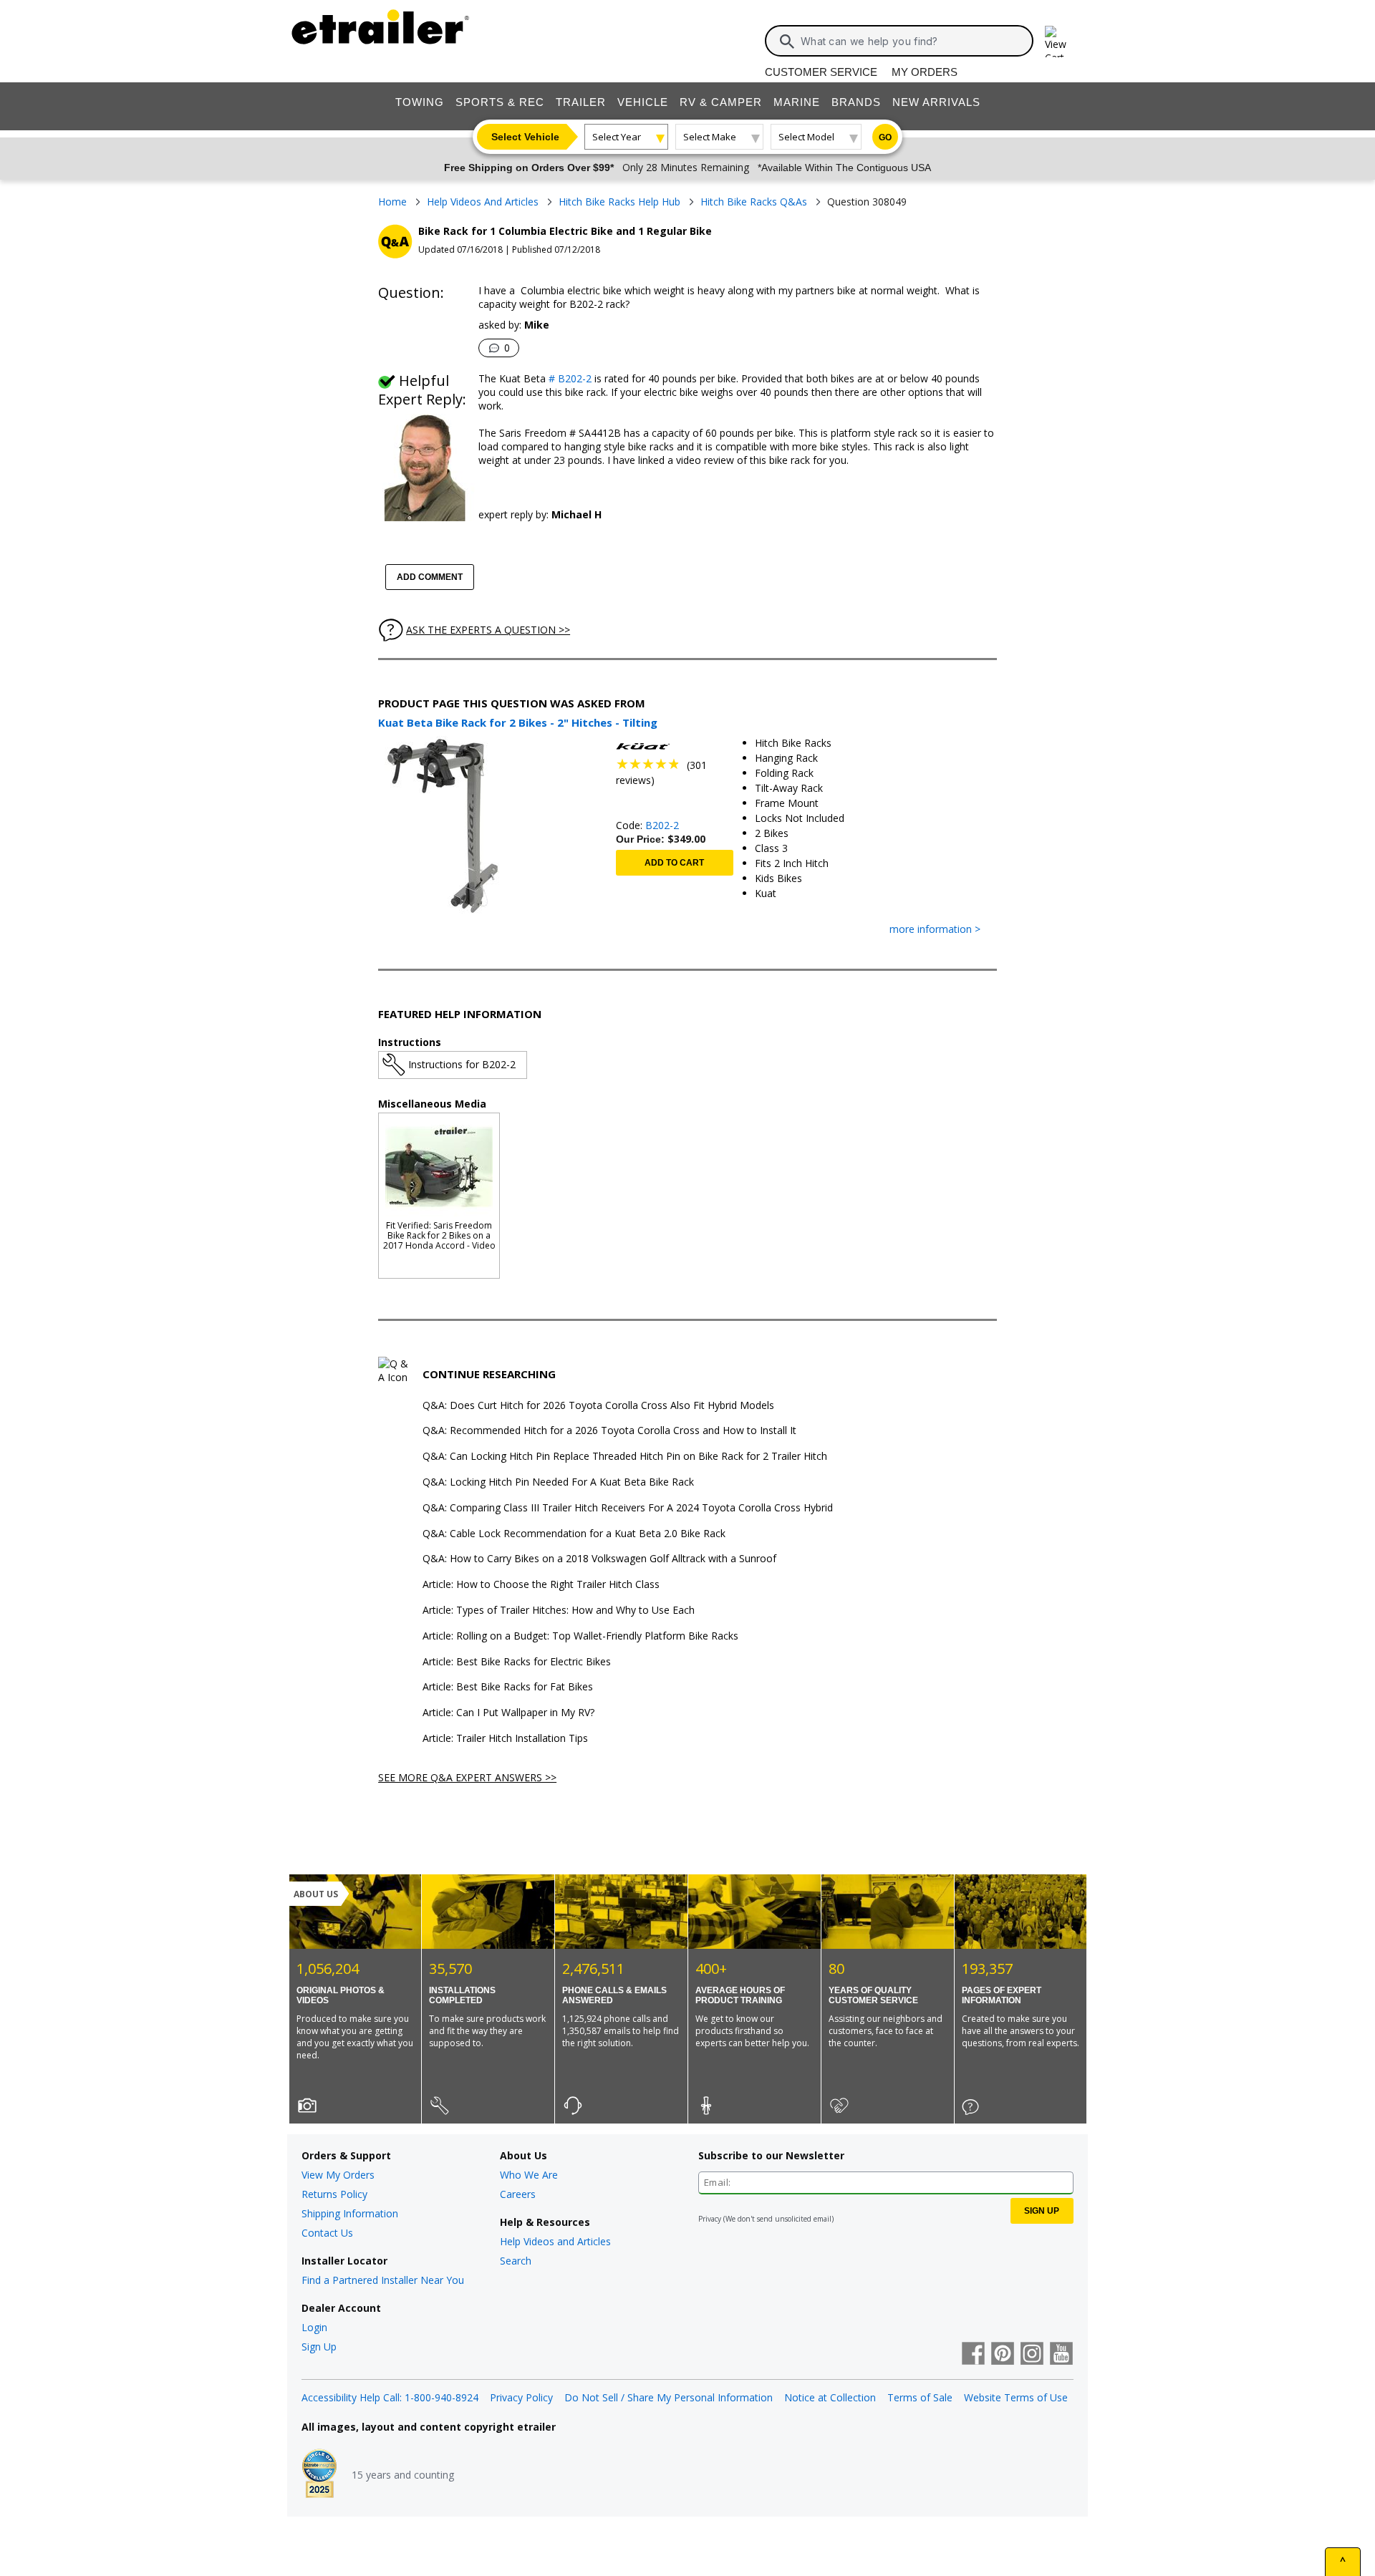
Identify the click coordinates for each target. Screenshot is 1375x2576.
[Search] (787, 42)
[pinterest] (1003, 2355)
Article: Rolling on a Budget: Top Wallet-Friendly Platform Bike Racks (580, 1636)
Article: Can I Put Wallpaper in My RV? (508, 1713)
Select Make (710, 137)
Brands (856, 102)
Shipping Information (350, 2213)
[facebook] (973, 2355)
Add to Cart (674, 863)
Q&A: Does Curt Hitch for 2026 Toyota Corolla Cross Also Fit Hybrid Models (598, 1406)
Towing (420, 102)
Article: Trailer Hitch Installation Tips (505, 1739)
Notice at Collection (830, 2397)
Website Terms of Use (1016, 2397)
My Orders (925, 72)
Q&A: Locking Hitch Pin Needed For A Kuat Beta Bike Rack (558, 1482)
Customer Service (821, 72)
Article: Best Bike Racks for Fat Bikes (508, 1687)
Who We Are (529, 2175)
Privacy (710, 2219)
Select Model (806, 137)
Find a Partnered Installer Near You (383, 2280)
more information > (935, 930)
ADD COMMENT (430, 577)
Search (516, 2261)
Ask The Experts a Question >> (488, 630)
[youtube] (1061, 2355)
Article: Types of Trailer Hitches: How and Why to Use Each (559, 1611)
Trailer (581, 102)
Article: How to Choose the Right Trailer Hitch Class (541, 1585)
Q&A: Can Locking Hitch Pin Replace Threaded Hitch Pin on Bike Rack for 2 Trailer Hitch (625, 1457)
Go (885, 137)
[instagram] (1032, 2355)
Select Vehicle (525, 137)
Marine (797, 102)
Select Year (617, 137)
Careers (518, 2194)
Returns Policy (334, 2194)
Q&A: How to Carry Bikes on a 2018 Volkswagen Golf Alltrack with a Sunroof (599, 1559)
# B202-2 (569, 378)
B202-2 (662, 825)
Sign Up (319, 2347)
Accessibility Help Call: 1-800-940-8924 (390, 2397)
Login (314, 2327)
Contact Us (327, 2233)
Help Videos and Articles (555, 2241)
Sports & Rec (500, 102)
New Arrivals (936, 102)
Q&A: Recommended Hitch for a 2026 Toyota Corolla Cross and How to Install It (609, 1431)
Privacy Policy (521, 2397)
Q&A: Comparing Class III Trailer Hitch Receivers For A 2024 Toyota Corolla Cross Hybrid (628, 1508)
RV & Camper (721, 102)
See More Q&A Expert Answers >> (467, 1777)
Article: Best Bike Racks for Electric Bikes (517, 1662)
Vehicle (643, 102)
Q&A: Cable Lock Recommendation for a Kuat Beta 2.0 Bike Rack (574, 1534)
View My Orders (338, 2175)
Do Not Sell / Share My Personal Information (669, 2397)
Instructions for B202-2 (462, 1064)
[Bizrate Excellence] (319, 2475)
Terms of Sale (920, 2397)
